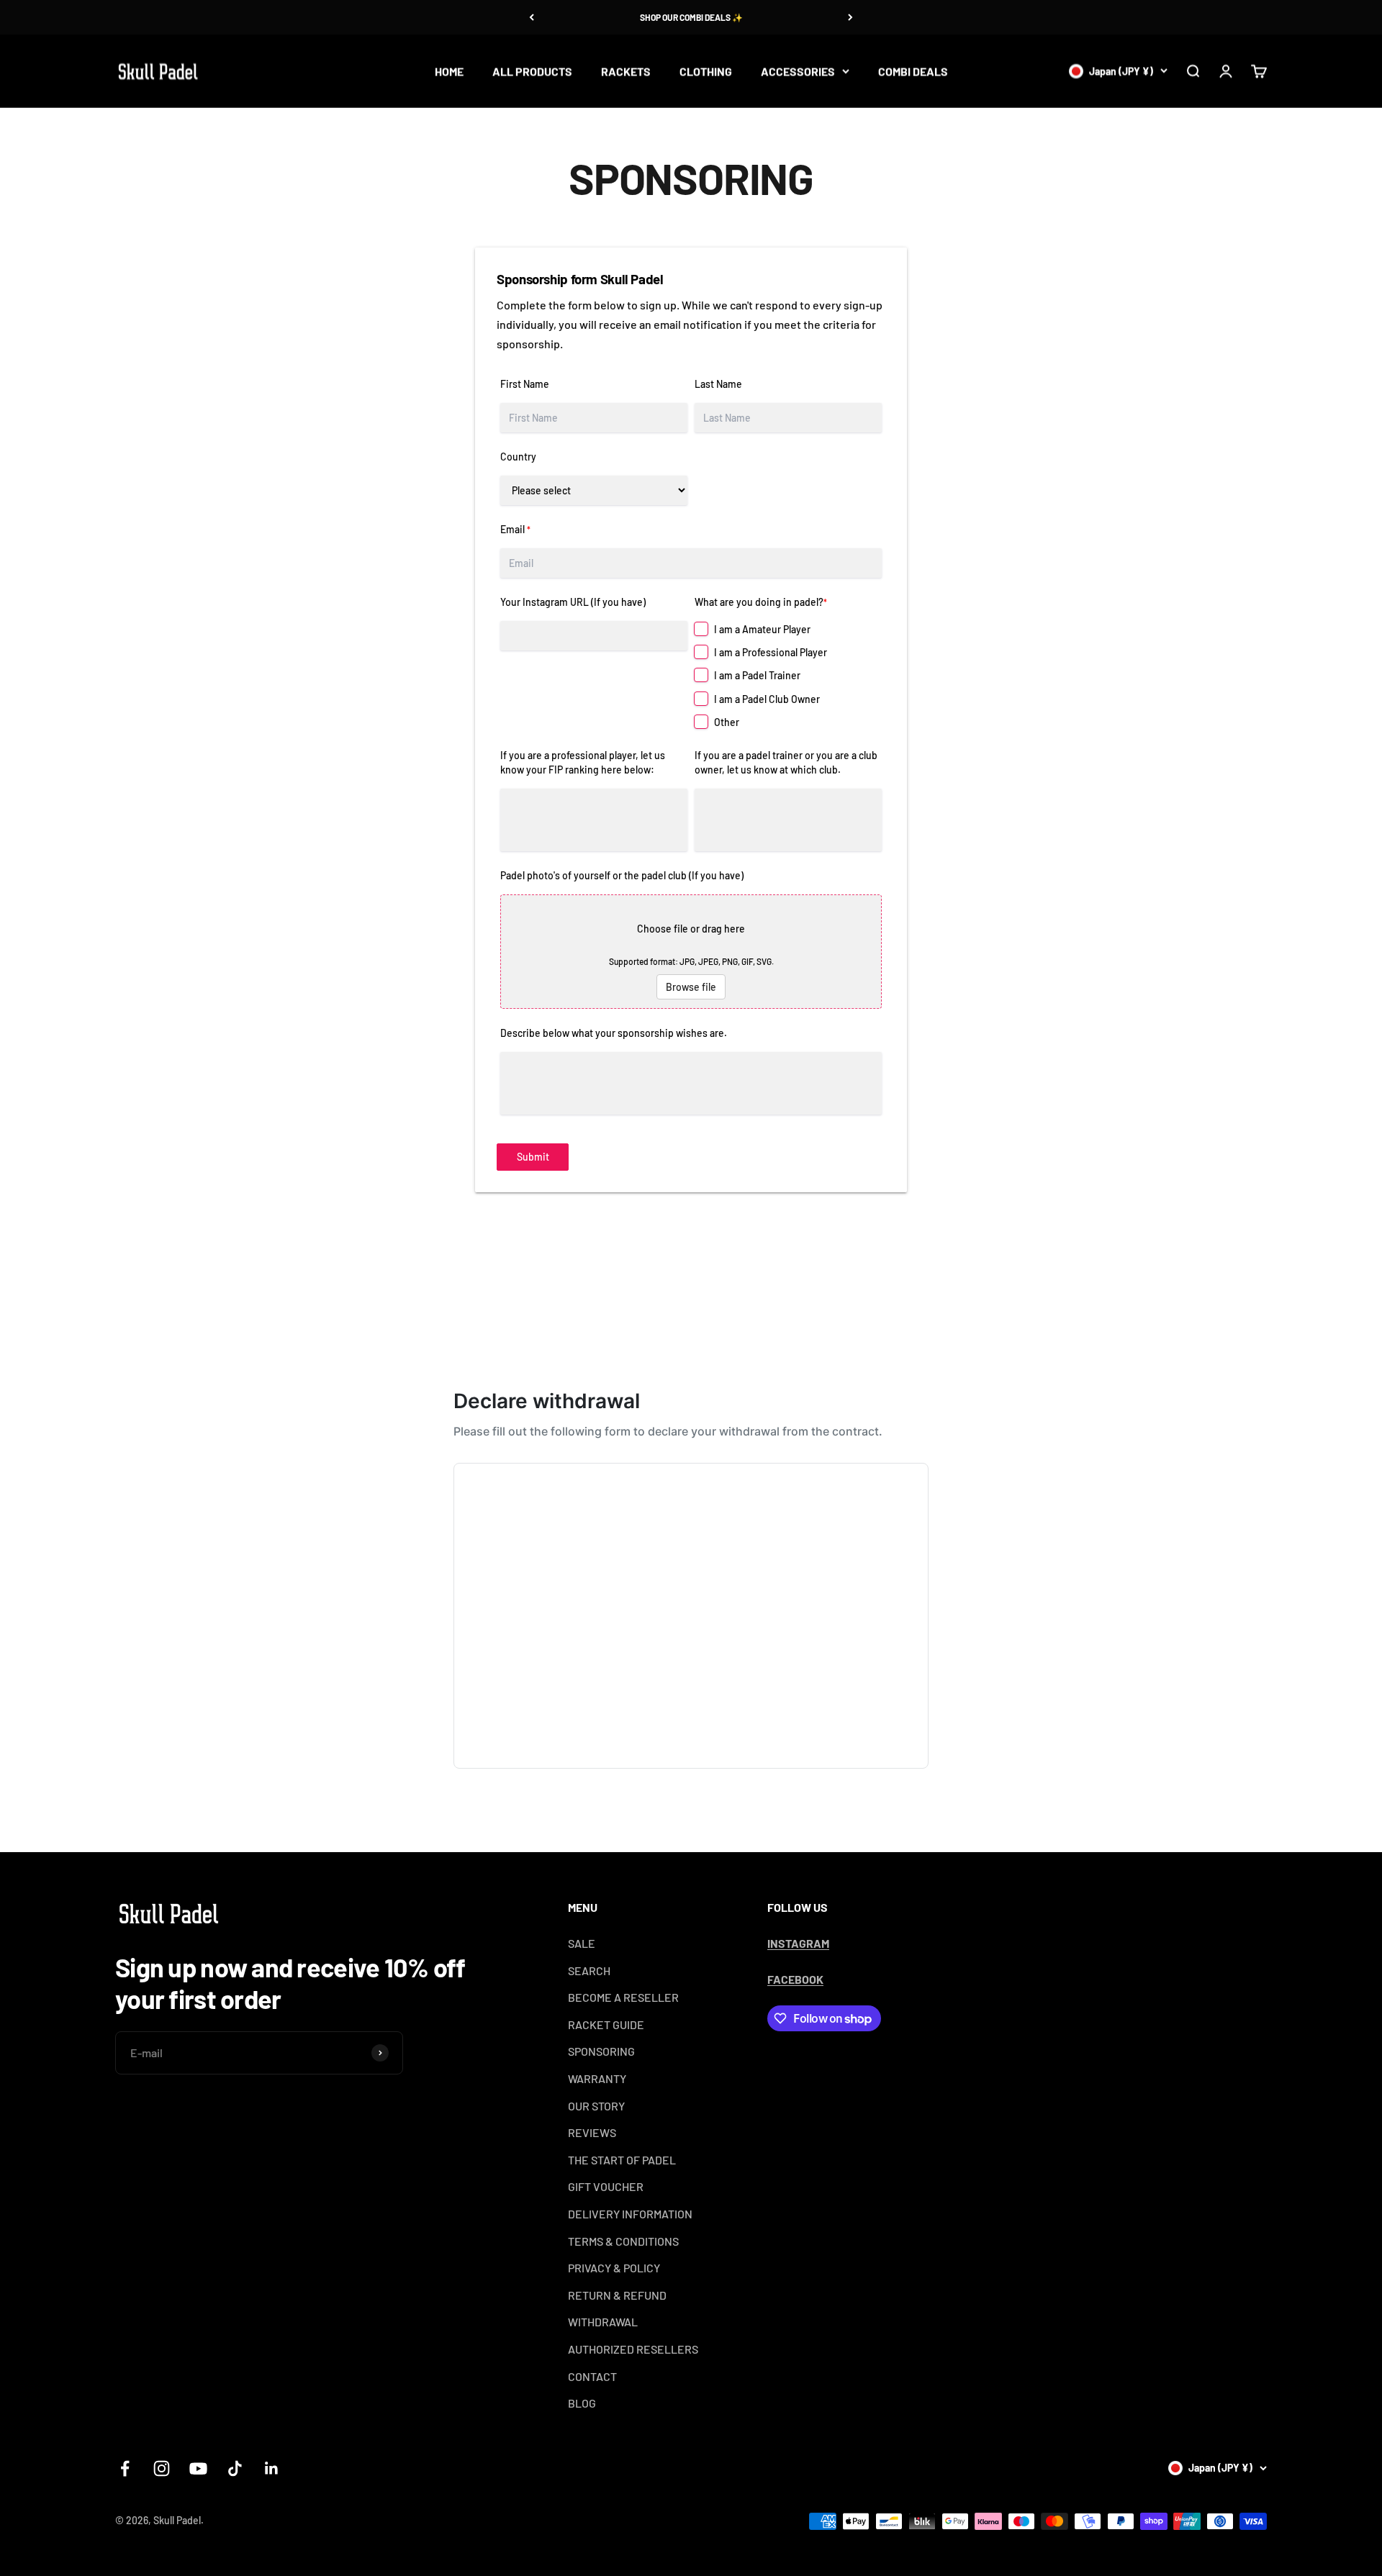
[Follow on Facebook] (125, 2468)
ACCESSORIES (798, 71)
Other (727, 722)
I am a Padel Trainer (757, 675)
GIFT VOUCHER (606, 2186)
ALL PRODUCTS (532, 71)
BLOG (582, 2403)
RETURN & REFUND (617, 2295)
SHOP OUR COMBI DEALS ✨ (691, 17)
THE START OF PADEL (622, 2160)
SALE (582, 1943)
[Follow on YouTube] (198, 2468)
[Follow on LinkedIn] (272, 2468)
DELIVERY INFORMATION (630, 2214)
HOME (449, 71)
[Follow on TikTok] (235, 2468)
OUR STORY (596, 2106)
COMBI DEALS (913, 71)
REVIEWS (592, 2132)
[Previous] (532, 17)
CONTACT (592, 2376)
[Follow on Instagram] (162, 2468)
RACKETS (626, 71)
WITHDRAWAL (603, 2322)
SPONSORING (601, 2051)
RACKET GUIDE (606, 2024)
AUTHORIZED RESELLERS (633, 2349)
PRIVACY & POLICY (614, 2268)
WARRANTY (597, 2078)
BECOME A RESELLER (623, 1997)
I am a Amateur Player (762, 629)
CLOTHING (706, 71)
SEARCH (589, 1970)
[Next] (850, 17)
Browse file (691, 987)
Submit (533, 1157)
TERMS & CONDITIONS (623, 2241)
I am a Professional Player (771, 652)
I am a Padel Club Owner (767, 699)
